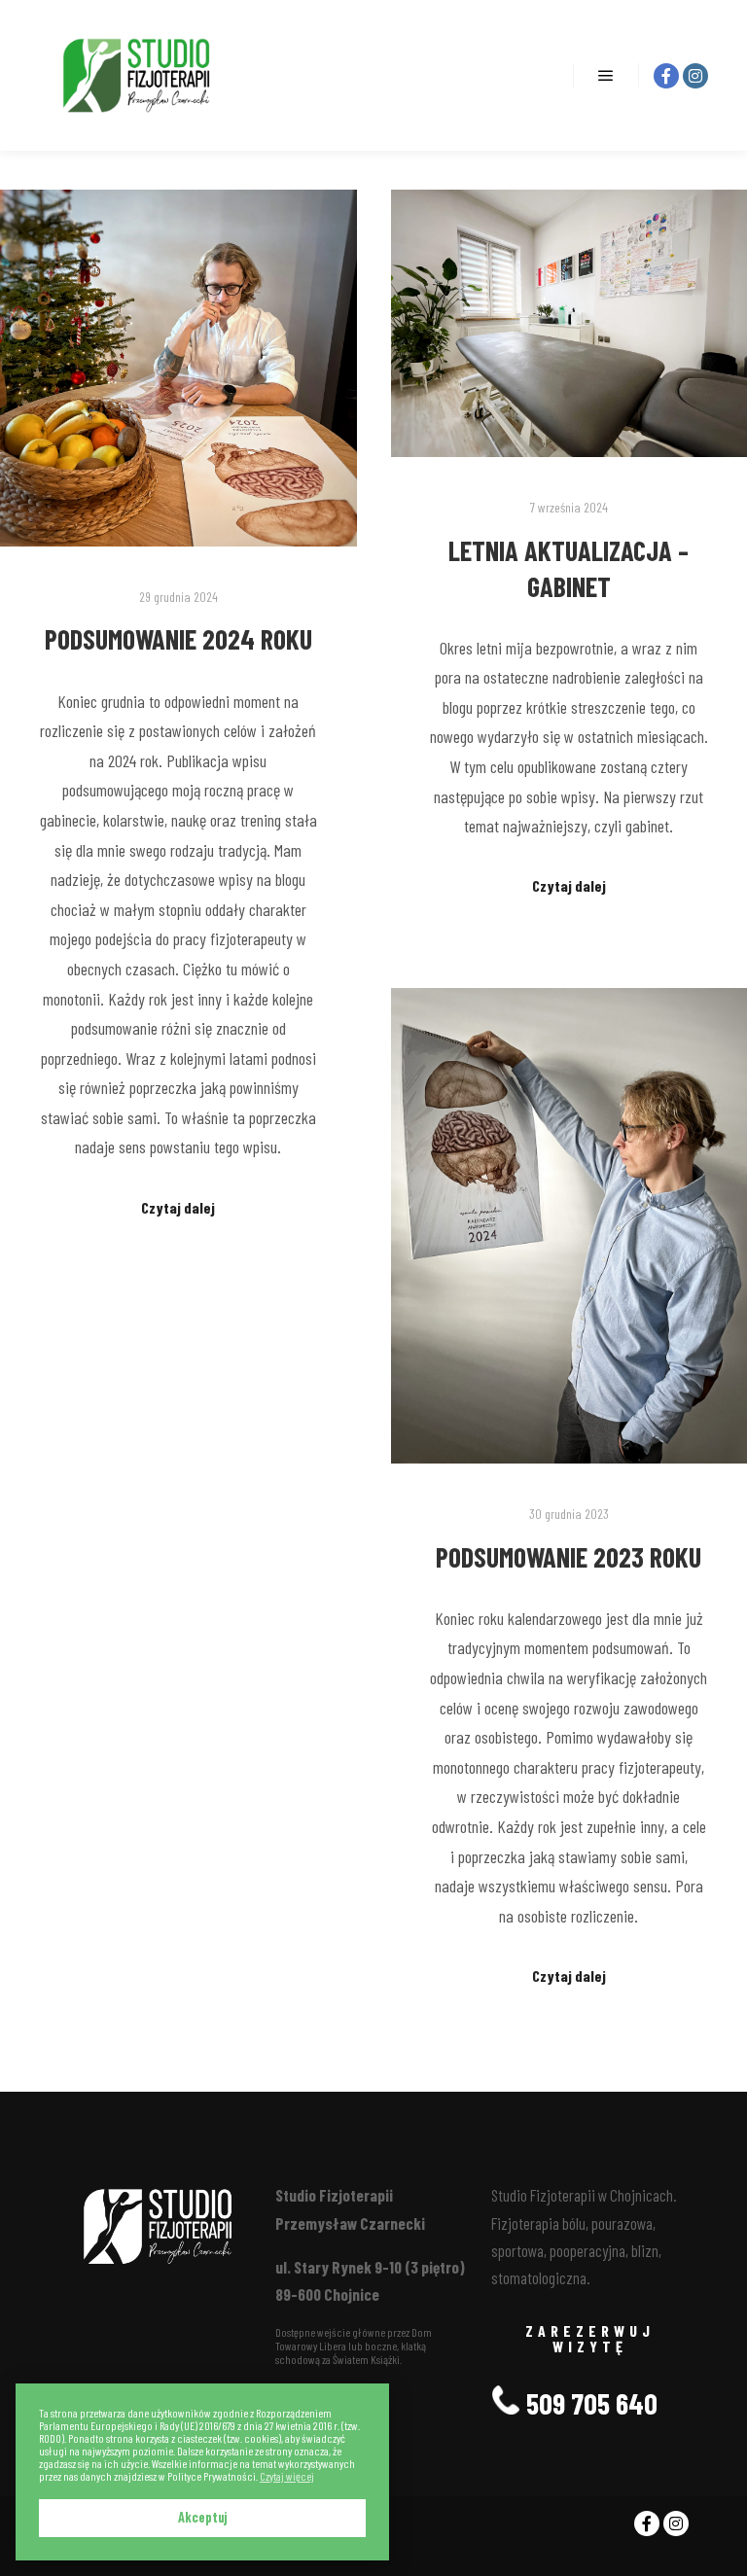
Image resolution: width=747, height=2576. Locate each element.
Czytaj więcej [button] (287, 2476)
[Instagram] (695, 76)
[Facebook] (666, 76)
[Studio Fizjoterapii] (136, 75)
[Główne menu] (606, 76)
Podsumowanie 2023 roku (569, 1557)
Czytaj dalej (178, 1207)
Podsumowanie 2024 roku (178, 639)
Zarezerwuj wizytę (590, 2338)
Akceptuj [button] (203, 2517)
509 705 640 (589, 2403)
